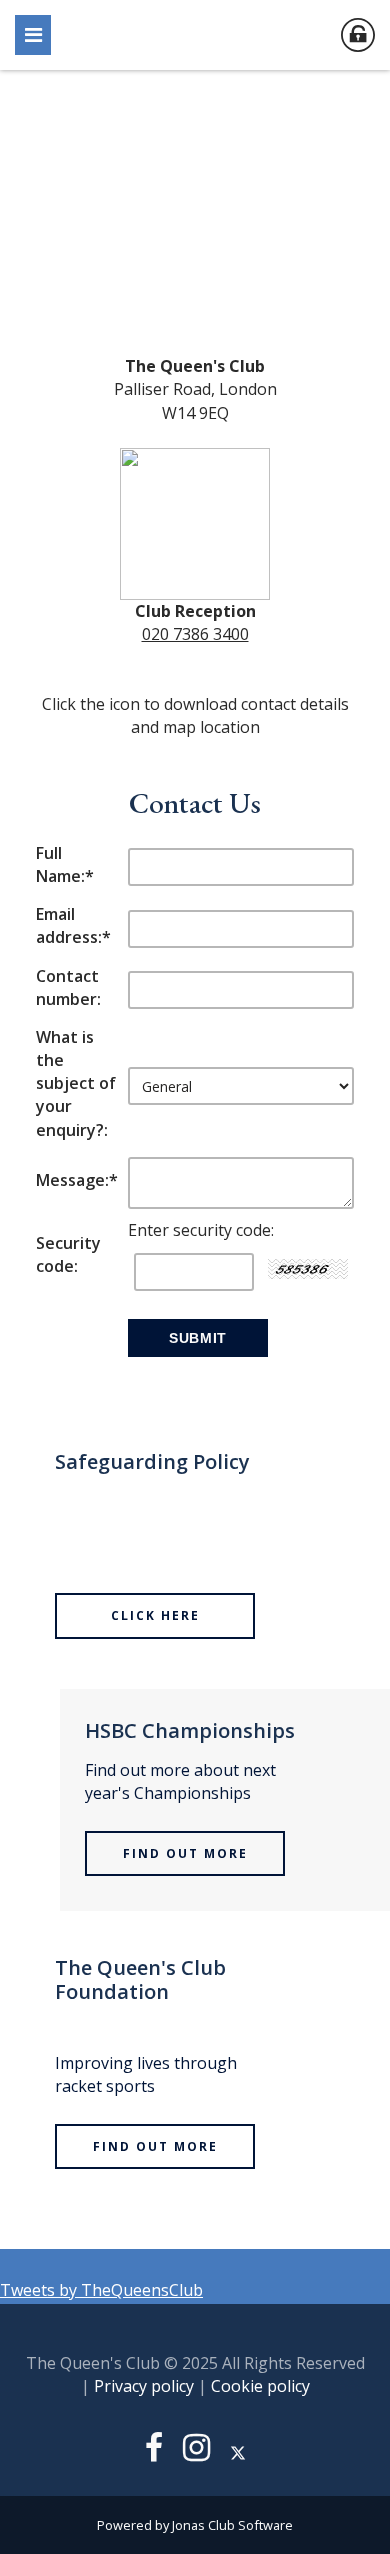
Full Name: (65, 864)
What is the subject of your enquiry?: (76, 1083)
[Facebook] (154, 2453)
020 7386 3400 (195, 634)
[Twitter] (238, 2453)
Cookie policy (260, 2386)
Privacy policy (144, 2386)
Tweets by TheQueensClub (101, 2290)
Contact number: (68, 987)
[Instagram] (196, 2453)
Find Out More (185, 1853)
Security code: (68, 1254)
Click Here (155, 1615)
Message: (77, 1180)
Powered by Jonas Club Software (195, 2525)
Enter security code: (201, 1230)
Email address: (73, 925)
